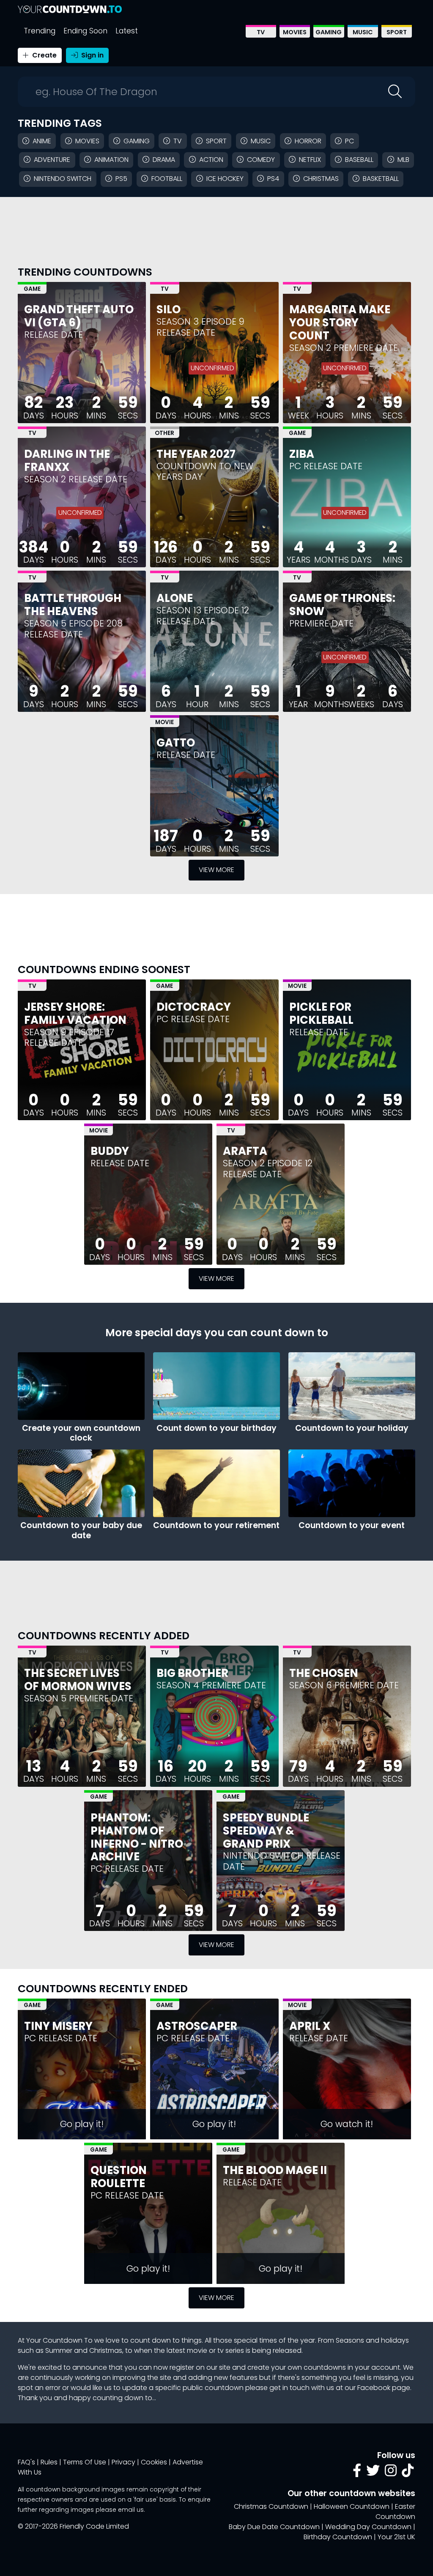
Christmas (321, 179)
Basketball (381, 179)
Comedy (261, 160)
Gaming (329, 32)
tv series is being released (259, 2350)
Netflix (310, 160)
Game (32, 289)
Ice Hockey (225, 179)
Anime (42, 141)
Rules (49, 2462)
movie (197, 2350)
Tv (178, 141)
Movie (164, 722)
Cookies (154, 2462)
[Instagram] (391, 2473)
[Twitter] (373, 2473)
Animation (111, 160)
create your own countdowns (297, 2367)
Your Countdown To (59, 2340)
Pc (349, 141)
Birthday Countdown (338, 2537)
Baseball (359, 160)
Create (44, 55)
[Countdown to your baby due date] (81, 1483)
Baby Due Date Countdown (274, 2527)
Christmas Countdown (271, 2506)
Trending (40, 31)
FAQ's (26, 2462)
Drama (164, 160)
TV (261, 32)
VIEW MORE (216, 870)
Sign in (92, 55)
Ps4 (273, 179)
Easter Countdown (395, 2512)
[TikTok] (408, 2473)
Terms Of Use (85, 2462)
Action (211, 160)
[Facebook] (357, 2473)
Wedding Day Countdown (368, 2527)
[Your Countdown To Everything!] (70, 9)
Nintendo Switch (63, 179)
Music (363, 32)
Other (164, 433)
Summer (59, 2350)
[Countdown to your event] (352, 1483)
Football (167, 179)
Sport (397, 32)
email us (131, 2510)
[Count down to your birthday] (216, 1386)
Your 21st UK (396, 2537)
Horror (308, 141)
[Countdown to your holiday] (352, 1386)
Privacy (123, 2462)
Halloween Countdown (352, 2506)
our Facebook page (377, 2388)
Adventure (52, 160)
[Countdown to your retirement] (216, 1483)
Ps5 (121, 179)
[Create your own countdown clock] (81, 1386)
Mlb (403, 160)
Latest (127, 31)
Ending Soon (85, 31)
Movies (295, 32)
